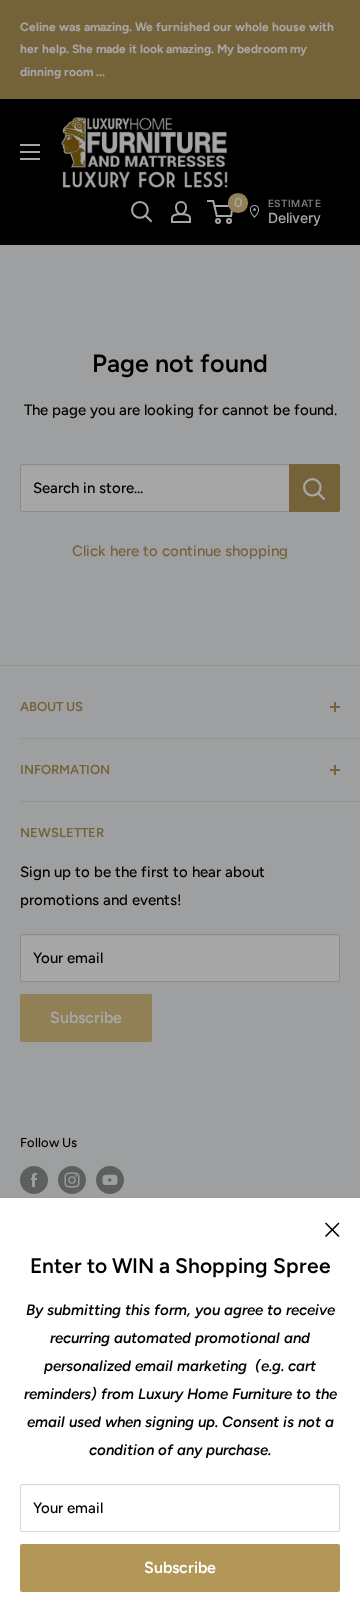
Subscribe (180, 1567)
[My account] (181, 212)
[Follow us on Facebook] (34, 1180)
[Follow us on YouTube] (110, 1180)
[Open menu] (30, 152)
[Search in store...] (314, 488)
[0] (221, 212)
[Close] (332, 1228)
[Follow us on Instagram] (72, 1180)
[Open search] (142, 212)
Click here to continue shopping (180, 551)
